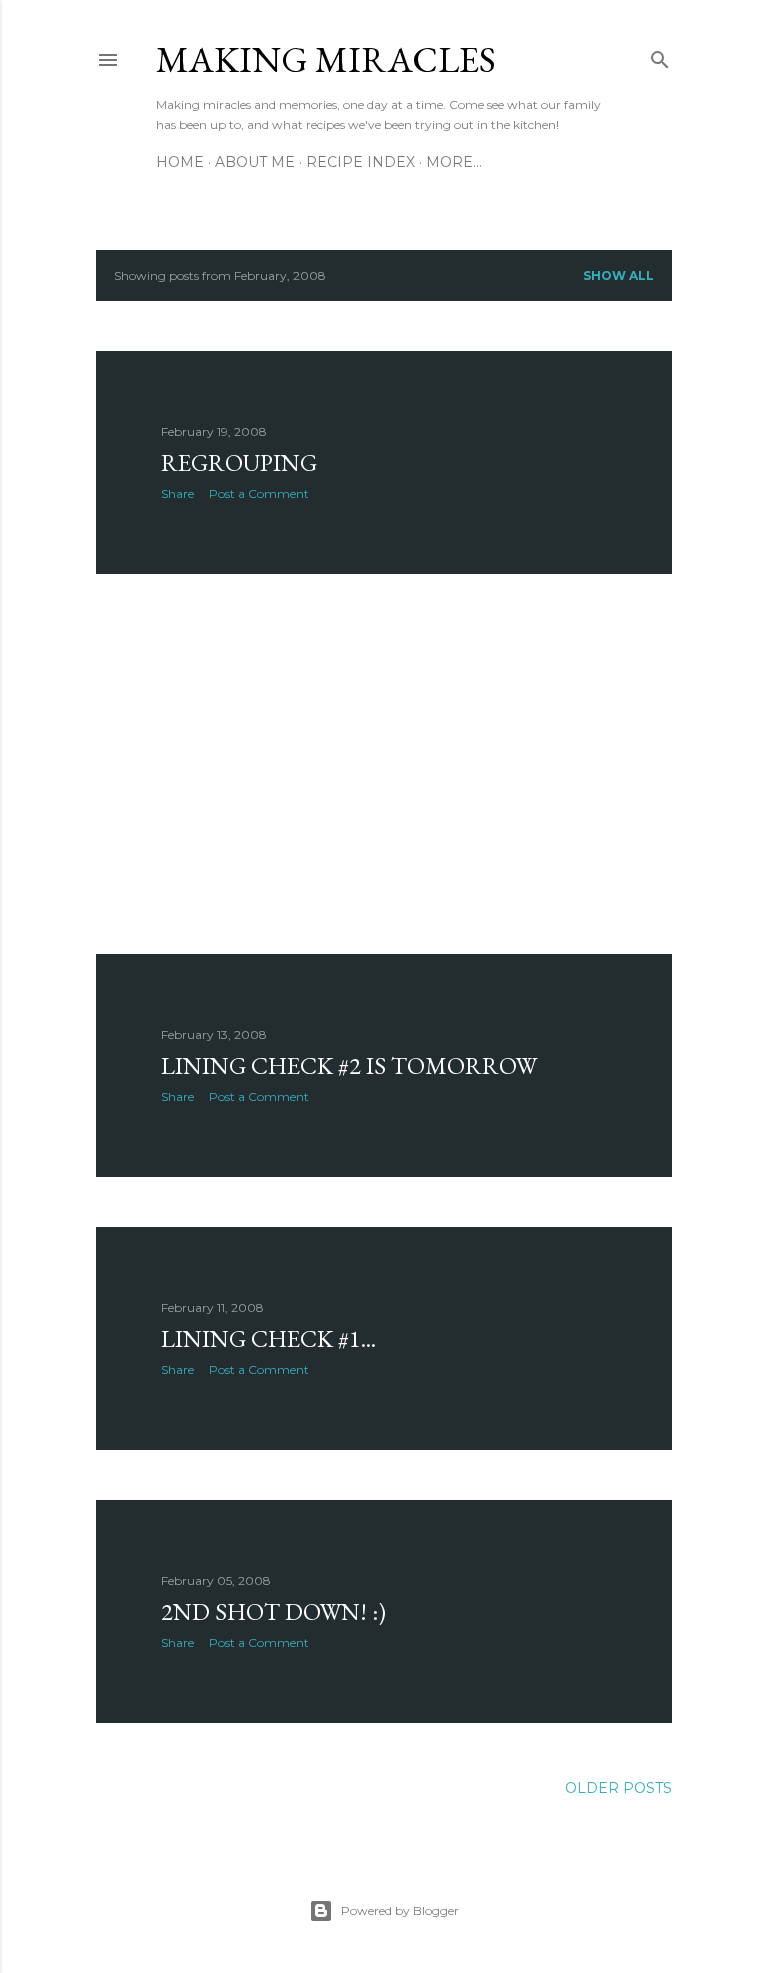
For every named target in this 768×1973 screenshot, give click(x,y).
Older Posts (618, 1788)
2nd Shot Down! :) (273, 1611)
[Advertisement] (384, 764)
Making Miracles (326, 59)
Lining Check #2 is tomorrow (349, 1065)
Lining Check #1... (268, 1338)
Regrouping (239, 462)
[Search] (660, 55)
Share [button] (177, 493)
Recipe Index (360, 162)
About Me (255, 162)
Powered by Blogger (400, 1910)
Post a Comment (259, 493)
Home (180, 162)
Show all (618, 275)
